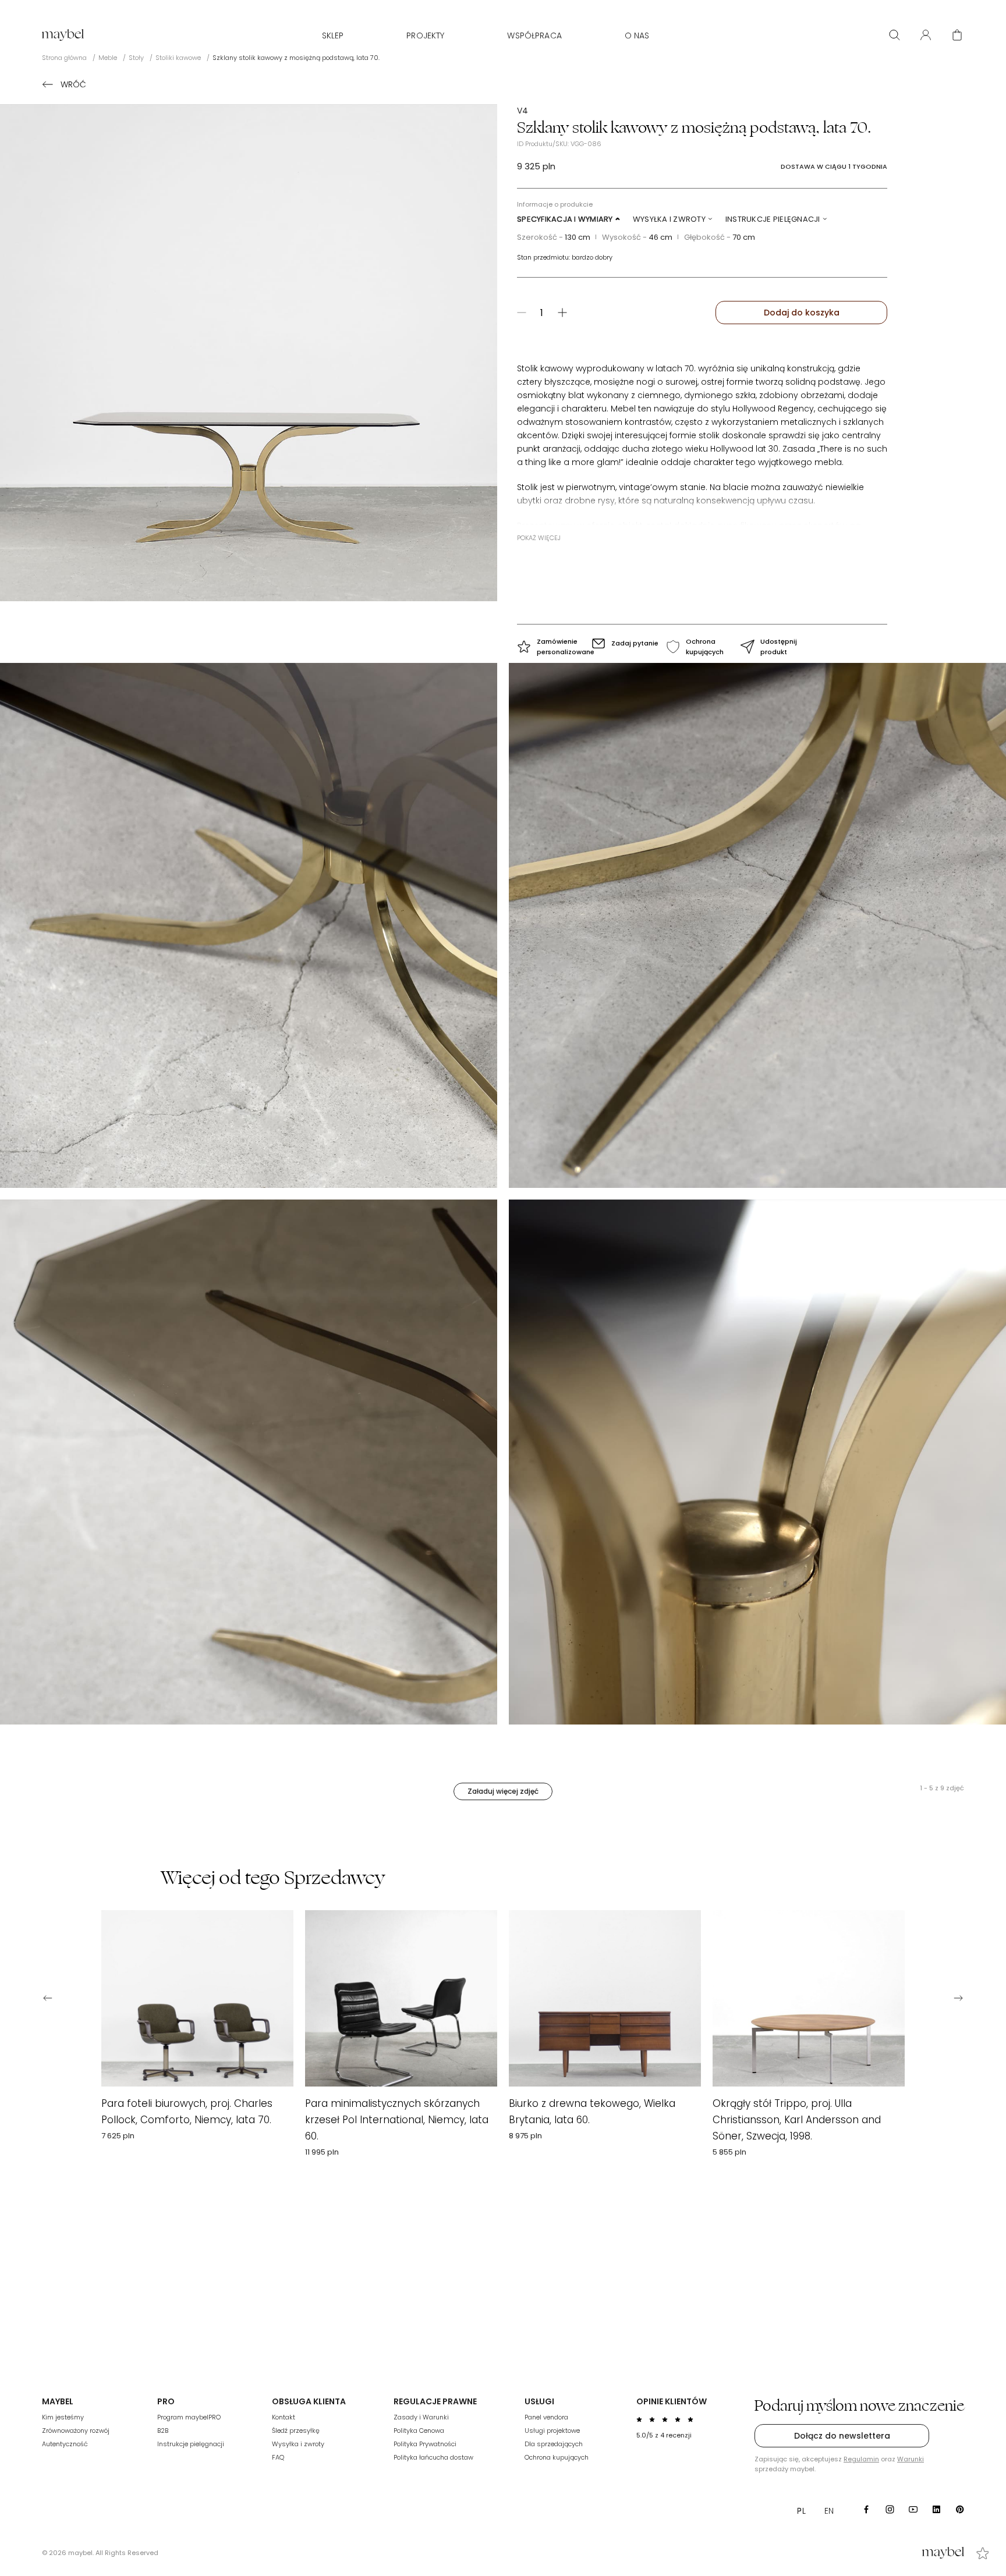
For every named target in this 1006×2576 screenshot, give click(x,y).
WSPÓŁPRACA (534, 36)
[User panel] (926, 35)
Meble (108, 58)
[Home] (63, 35)
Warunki (911, 2459)
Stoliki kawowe (178, 58)
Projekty (425, 36)
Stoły (136, 58)
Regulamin (861, 2459)
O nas (637, 36)
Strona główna (64, 58)
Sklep (333, 36)
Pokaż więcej (539, 538)
